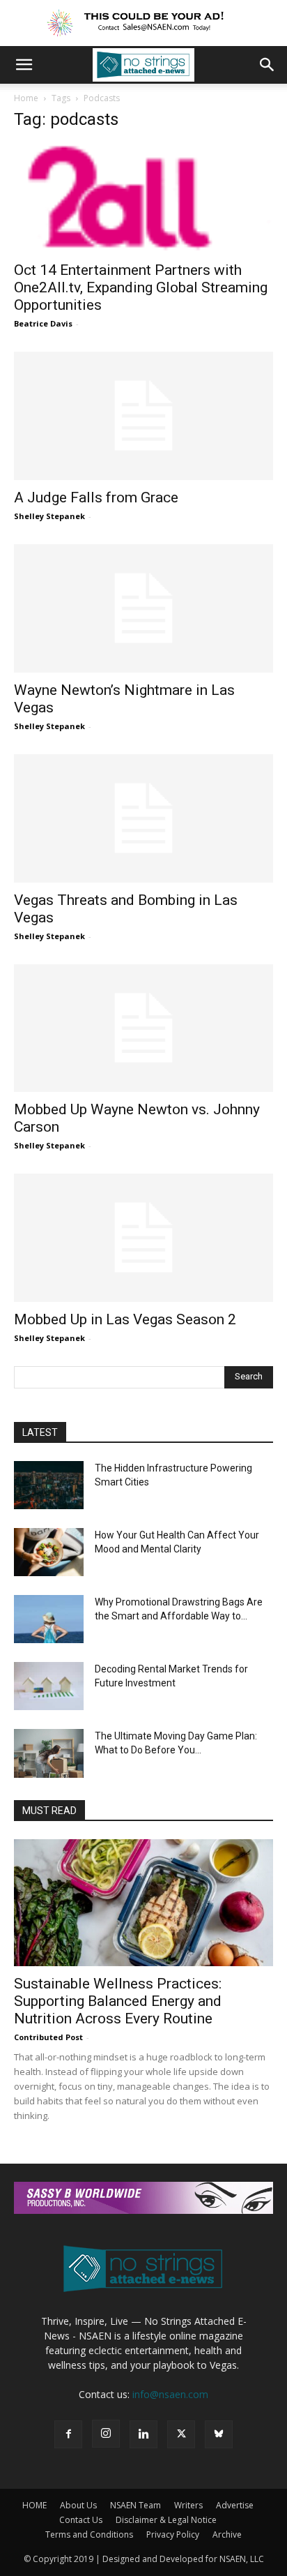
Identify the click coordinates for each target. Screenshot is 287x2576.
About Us (78, 2505)
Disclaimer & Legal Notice (166, 2520)
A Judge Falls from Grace (96, 497)
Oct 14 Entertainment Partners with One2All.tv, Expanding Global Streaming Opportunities (141, 287)
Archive (227, 2534)
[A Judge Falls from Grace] (143, 416)
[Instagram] (106, 2434)
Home (26, 98)
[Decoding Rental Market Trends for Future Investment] (49, 1686)
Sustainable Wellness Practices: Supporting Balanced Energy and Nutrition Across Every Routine (118, 2001)
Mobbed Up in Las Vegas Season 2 (125, 1319)
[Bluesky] (219, 2434)
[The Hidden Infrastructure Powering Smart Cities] (49, 1485)
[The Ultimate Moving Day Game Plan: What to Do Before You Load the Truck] (49, 1753)
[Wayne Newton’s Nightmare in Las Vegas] (143, 608)
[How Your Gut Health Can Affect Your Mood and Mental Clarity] (49, 1552)
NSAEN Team (135, 2505)
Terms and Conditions (89, 2534)
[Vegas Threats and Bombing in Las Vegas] (143, 818)
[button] (24, 65)
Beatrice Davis (43, 323)
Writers (188, 2505)
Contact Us (81, 2520)
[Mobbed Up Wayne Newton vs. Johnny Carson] (143, 1028)
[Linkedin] (143, 2434)
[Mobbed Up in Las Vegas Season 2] (143, 1238)
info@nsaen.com (170, 2394)
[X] (181, 2434)
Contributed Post (48, 2037)
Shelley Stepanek (49, 516)
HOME (34, 2505)
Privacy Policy (173, 2534)
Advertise (235, 2505)
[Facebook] (68, 2434)
